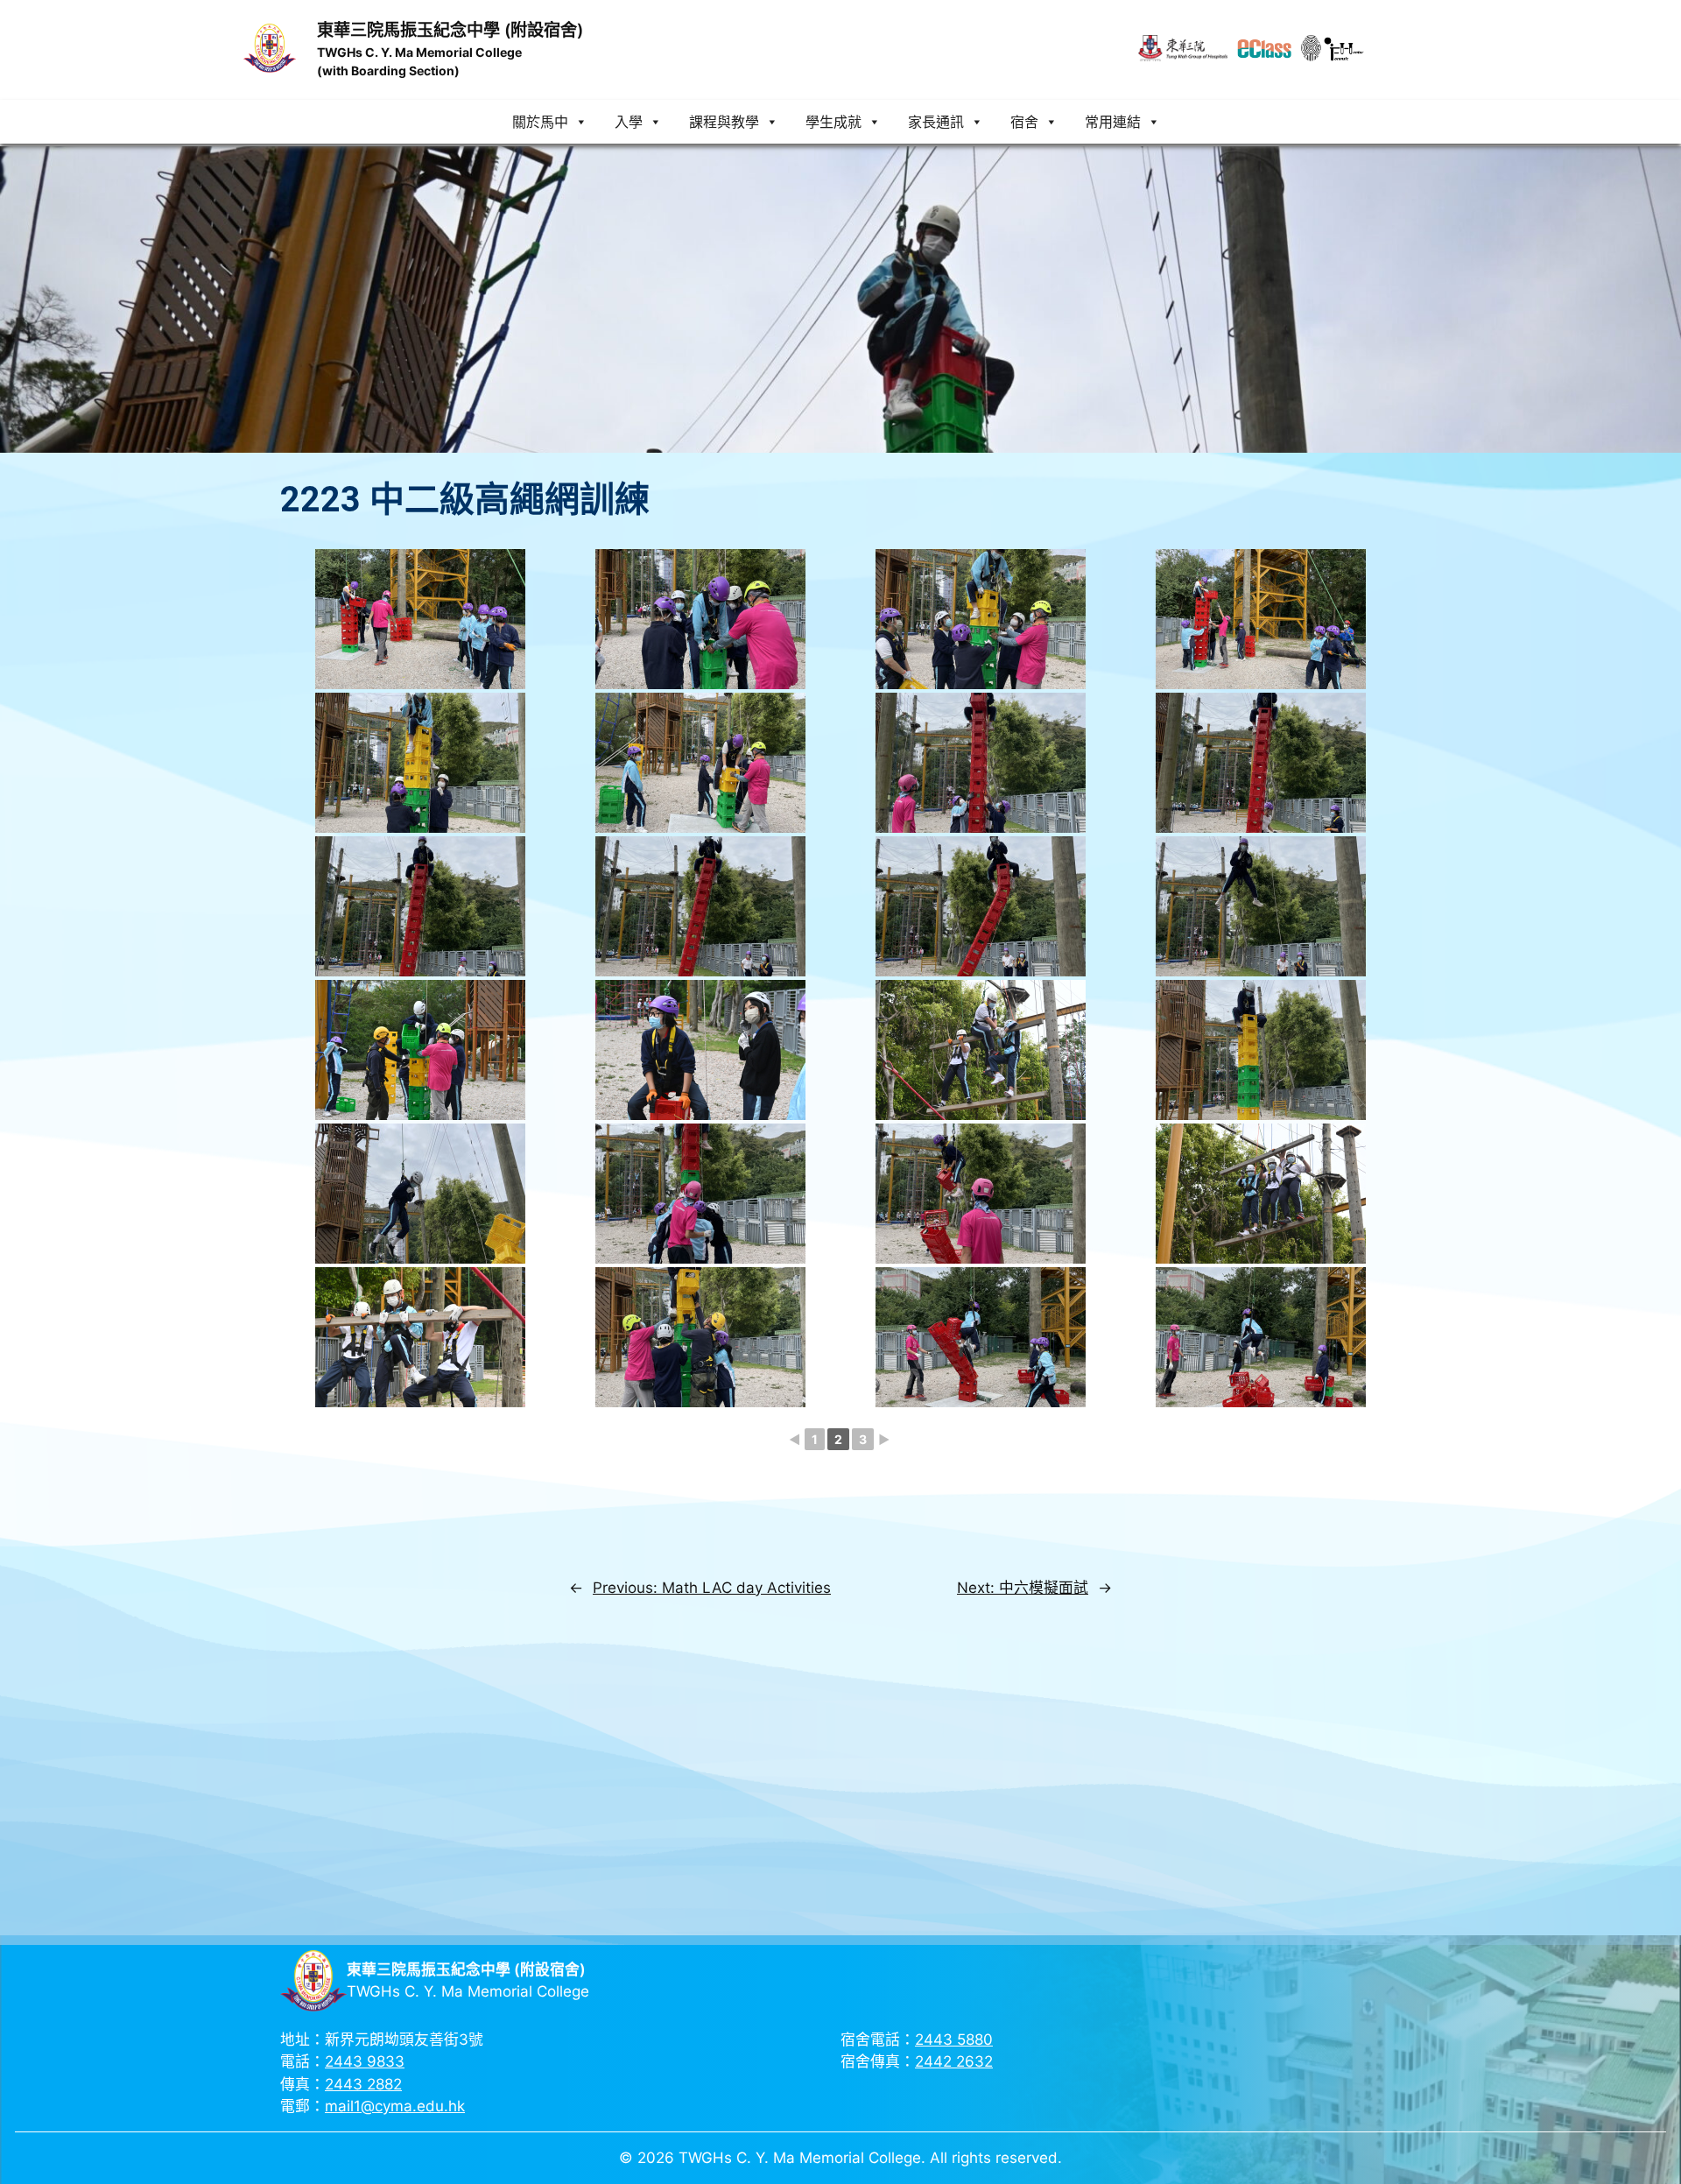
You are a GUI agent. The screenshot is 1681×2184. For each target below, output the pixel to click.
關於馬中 (540, 122)
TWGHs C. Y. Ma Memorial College (419, 52)
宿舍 (1024, 122)
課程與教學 (724, 122)
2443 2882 (363, 2084)
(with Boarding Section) (388, 70)
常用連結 (1113, 122)
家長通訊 (936, 122)
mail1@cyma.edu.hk (395, 2106)
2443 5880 (954, 2040)
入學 (629, 122)
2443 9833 (365, 2061)
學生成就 (833, 122)
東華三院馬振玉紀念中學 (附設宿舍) (450, 30)
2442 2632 (954, 2061)
